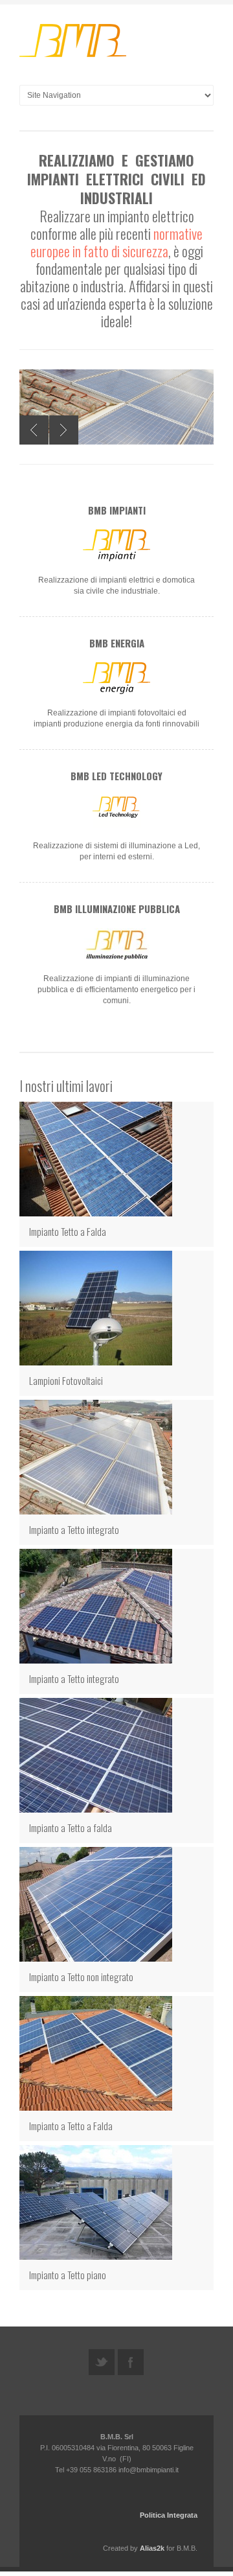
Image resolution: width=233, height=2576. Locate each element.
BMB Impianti (117, 510)
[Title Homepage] (74, 42)
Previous (34, 430)
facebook (131, 2362)
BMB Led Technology (116, 776)
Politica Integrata (169, 2515)
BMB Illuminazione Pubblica (117, 909)
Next (64, 430)
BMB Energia (117, 643)
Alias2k (152, 2548)
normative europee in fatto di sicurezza (117, 242)
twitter (102, 2362)
